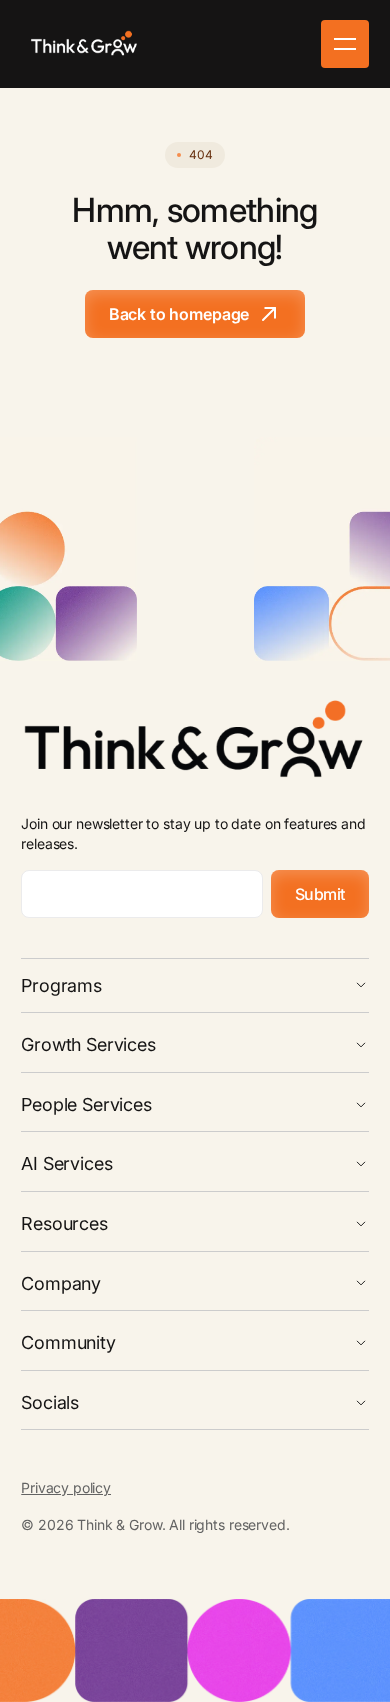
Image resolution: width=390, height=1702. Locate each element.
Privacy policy (66, 1487)
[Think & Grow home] (85, 44)
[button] (345, 44)
